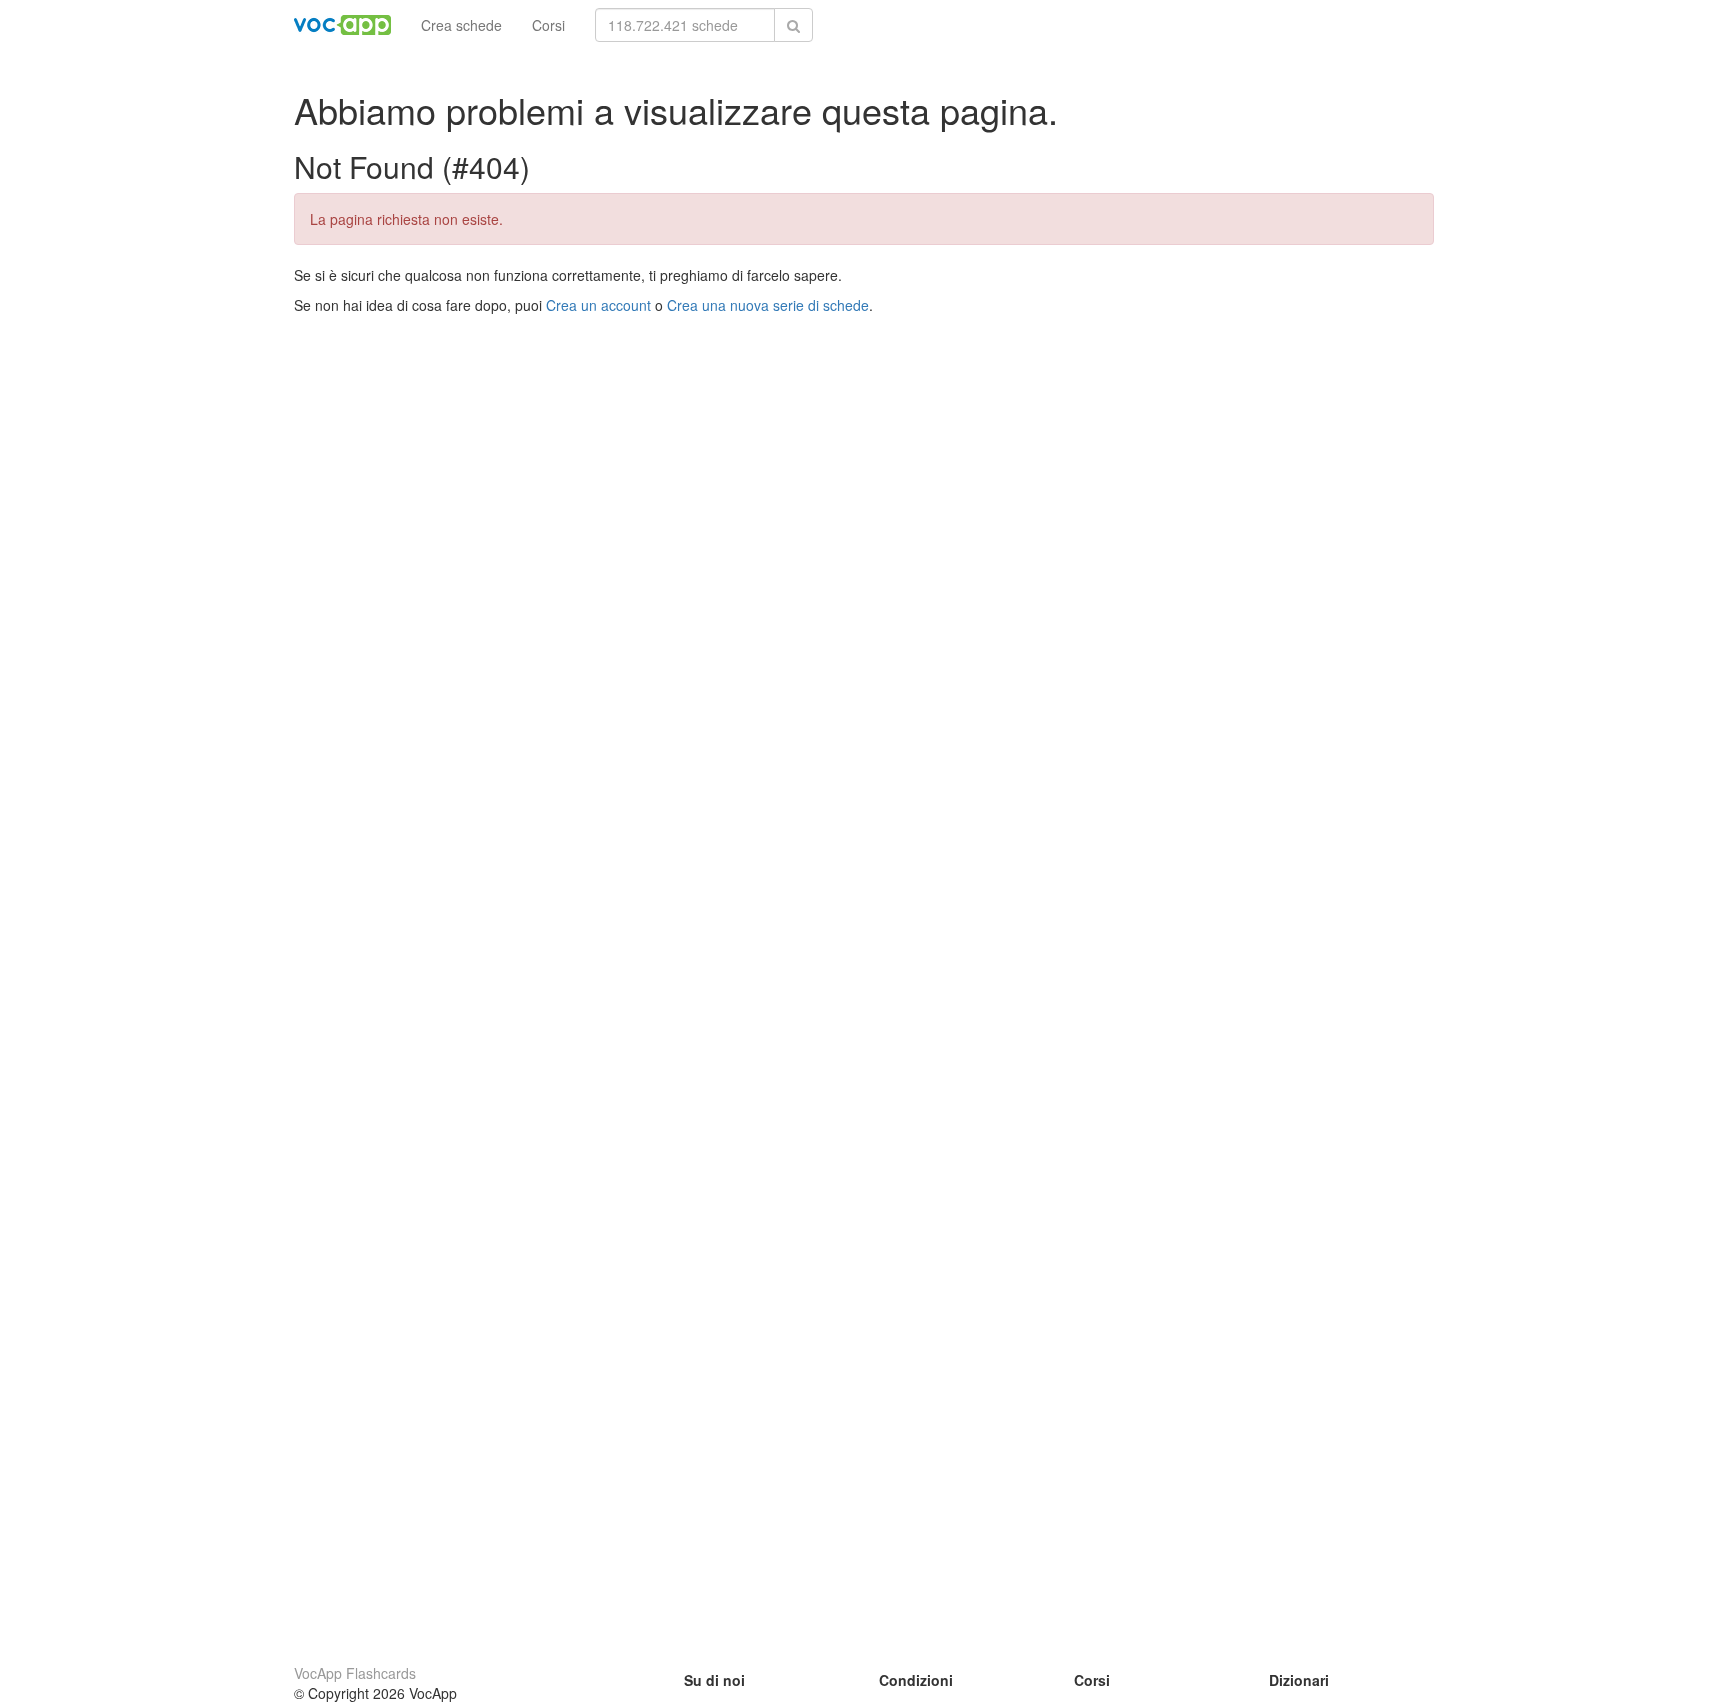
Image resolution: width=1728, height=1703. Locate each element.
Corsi (548, 25)
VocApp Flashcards (355, 1673)
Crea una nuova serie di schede (768, 305)
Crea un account (598, 305)
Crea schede (461, 25)
